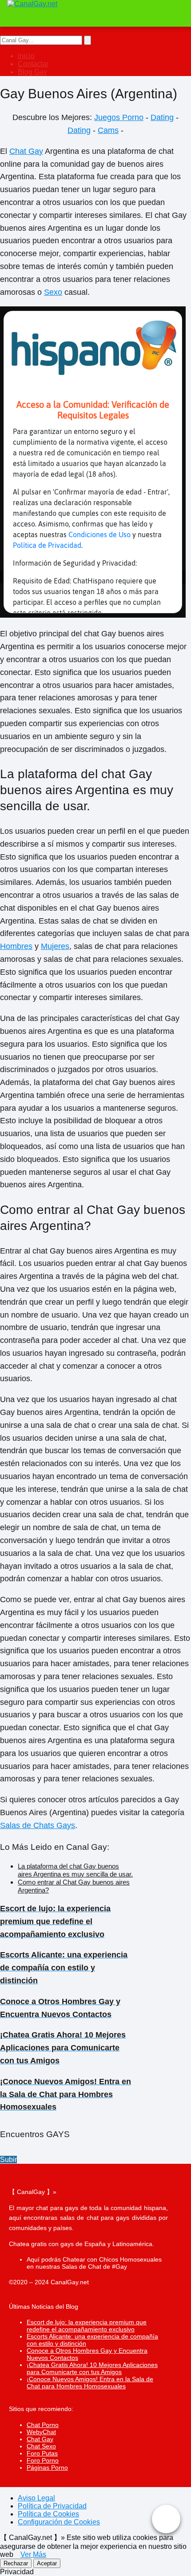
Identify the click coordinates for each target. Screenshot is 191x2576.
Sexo (53, 292)
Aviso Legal (36, 2498)
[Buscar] (88, 40)
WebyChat (41, 2432)
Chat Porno (43, 2425)
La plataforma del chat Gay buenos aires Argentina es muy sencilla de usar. (75, 1870)
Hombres (16, 946)
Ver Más (33, 2554)
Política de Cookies (48, 2514)
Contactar (33, 64)
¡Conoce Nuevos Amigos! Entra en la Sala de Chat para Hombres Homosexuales (90, 2383)
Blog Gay (32, 72)
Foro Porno (43, 2460)
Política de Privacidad (52, 2506)
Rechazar (16, 2563)
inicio (26, 56)
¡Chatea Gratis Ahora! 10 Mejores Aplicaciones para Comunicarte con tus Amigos (92, 2368)
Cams (108, 130)
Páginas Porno (47, 2467)
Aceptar (47, 2563)
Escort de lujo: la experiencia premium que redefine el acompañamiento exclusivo (87, 2326)
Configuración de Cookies (59, 2522)
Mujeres (55, 946)
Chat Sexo (41, 2446)
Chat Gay (26, 151)
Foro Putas (42, 2453)
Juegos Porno (119, 117)
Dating (162, 117)
